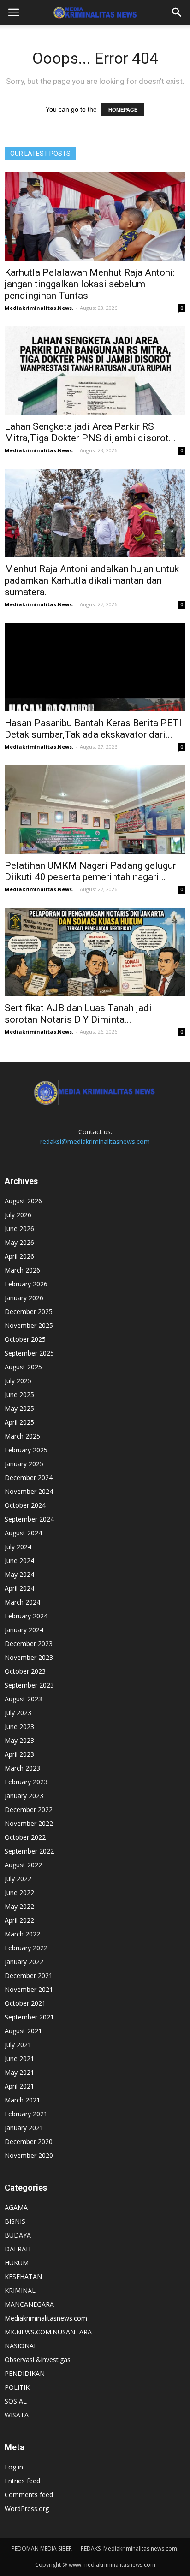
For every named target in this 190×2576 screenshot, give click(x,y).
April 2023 (19, 1754)
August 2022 (23, 1865)
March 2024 (22, 1602)
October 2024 (25, 1505)
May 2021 (19, 2072)
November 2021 (29, 1989)
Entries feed (22, 2481)
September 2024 (29, 1519)
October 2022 (25, 1837)
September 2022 (29, 1851)
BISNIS (15, 2221)
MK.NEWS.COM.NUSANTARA (48, 2332)
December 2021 (29, 1975)
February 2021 (26, 2114)
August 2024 (23, 1533)
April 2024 (19, 1588)
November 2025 (29, 1325)
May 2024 (19, 1574)
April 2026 (19, 1256)
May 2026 (19, 1242)
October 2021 (25, 2003)
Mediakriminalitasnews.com (46, 2318)
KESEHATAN (23, 2277)
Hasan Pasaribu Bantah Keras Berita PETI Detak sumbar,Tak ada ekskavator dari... (93, 729)
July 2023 (18, 1713)
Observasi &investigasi (38, 2360)
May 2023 (19, 1740)
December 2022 (29, 1809)
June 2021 (19, 2058)
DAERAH (18, 2249)
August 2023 (23, 1699)
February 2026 (26, 1284)
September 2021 (29, 2017)
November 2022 (29, 1823)
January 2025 (24, 1464)
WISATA (17, 2415)
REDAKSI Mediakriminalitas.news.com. (130, 2549)
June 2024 (19, 1560)
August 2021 (23, 2031)
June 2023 (19, 1726)
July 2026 (18, 1215)
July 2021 (18, 2045)
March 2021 (22, 2100)
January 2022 (24, 1962)
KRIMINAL (20, 2290)
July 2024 (18, 1547)
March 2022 (22, 1934)
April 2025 (19, 1422)
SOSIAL (16, 2401)
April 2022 (19, 1920)
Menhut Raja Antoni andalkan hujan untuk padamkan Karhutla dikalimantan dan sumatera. (92, 580)
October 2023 (25, 1671)
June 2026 (19, 1229)
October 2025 (25, 1339)
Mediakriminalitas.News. (39, 308)
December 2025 (29, 1312)
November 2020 (29, 2155)
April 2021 (19, 2086)
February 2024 (26, 1616)
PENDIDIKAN (25, 2373)
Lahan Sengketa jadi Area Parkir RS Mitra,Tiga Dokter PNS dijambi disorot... (90, 432)
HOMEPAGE (123, 110)
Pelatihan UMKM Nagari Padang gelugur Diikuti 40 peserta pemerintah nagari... (90, 871)
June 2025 (19, 1395)
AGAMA (16, 2207)
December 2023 (29, 1643)
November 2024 (29, 1491)
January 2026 (24, 1298)
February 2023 (26, 1782)
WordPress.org (27, 2508)
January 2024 (24, 1630)
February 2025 (26, 1450)
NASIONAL (21, 2346)
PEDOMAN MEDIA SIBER (42, 2549)
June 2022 (19, 1892)
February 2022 (26, 1948)
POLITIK (17, 2387)
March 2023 (22, 1768)
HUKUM (17, 2263)
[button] (177, 12)
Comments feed (29, 2495)
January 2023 (24, 1796)
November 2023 (29, 1657)
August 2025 (23, 1367)
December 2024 (29, 1477)
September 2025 (29, 1353)
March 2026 (22, 1270)
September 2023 (29, 1685)
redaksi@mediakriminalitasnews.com (95, 1141)
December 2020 (29, 2141)
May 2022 (19, 1906)
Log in (14, 2467)
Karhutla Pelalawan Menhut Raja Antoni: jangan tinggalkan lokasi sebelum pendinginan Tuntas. (90, 284)
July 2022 (18, 1879)
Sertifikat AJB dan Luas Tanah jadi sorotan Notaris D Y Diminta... (78, 1014)
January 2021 (24, 2128)
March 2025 (22, 1436)
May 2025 (19, 1408)
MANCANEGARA (29, 2304)
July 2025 (18, 1381)
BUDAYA (18, 2235)
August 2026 (23, 1201)
